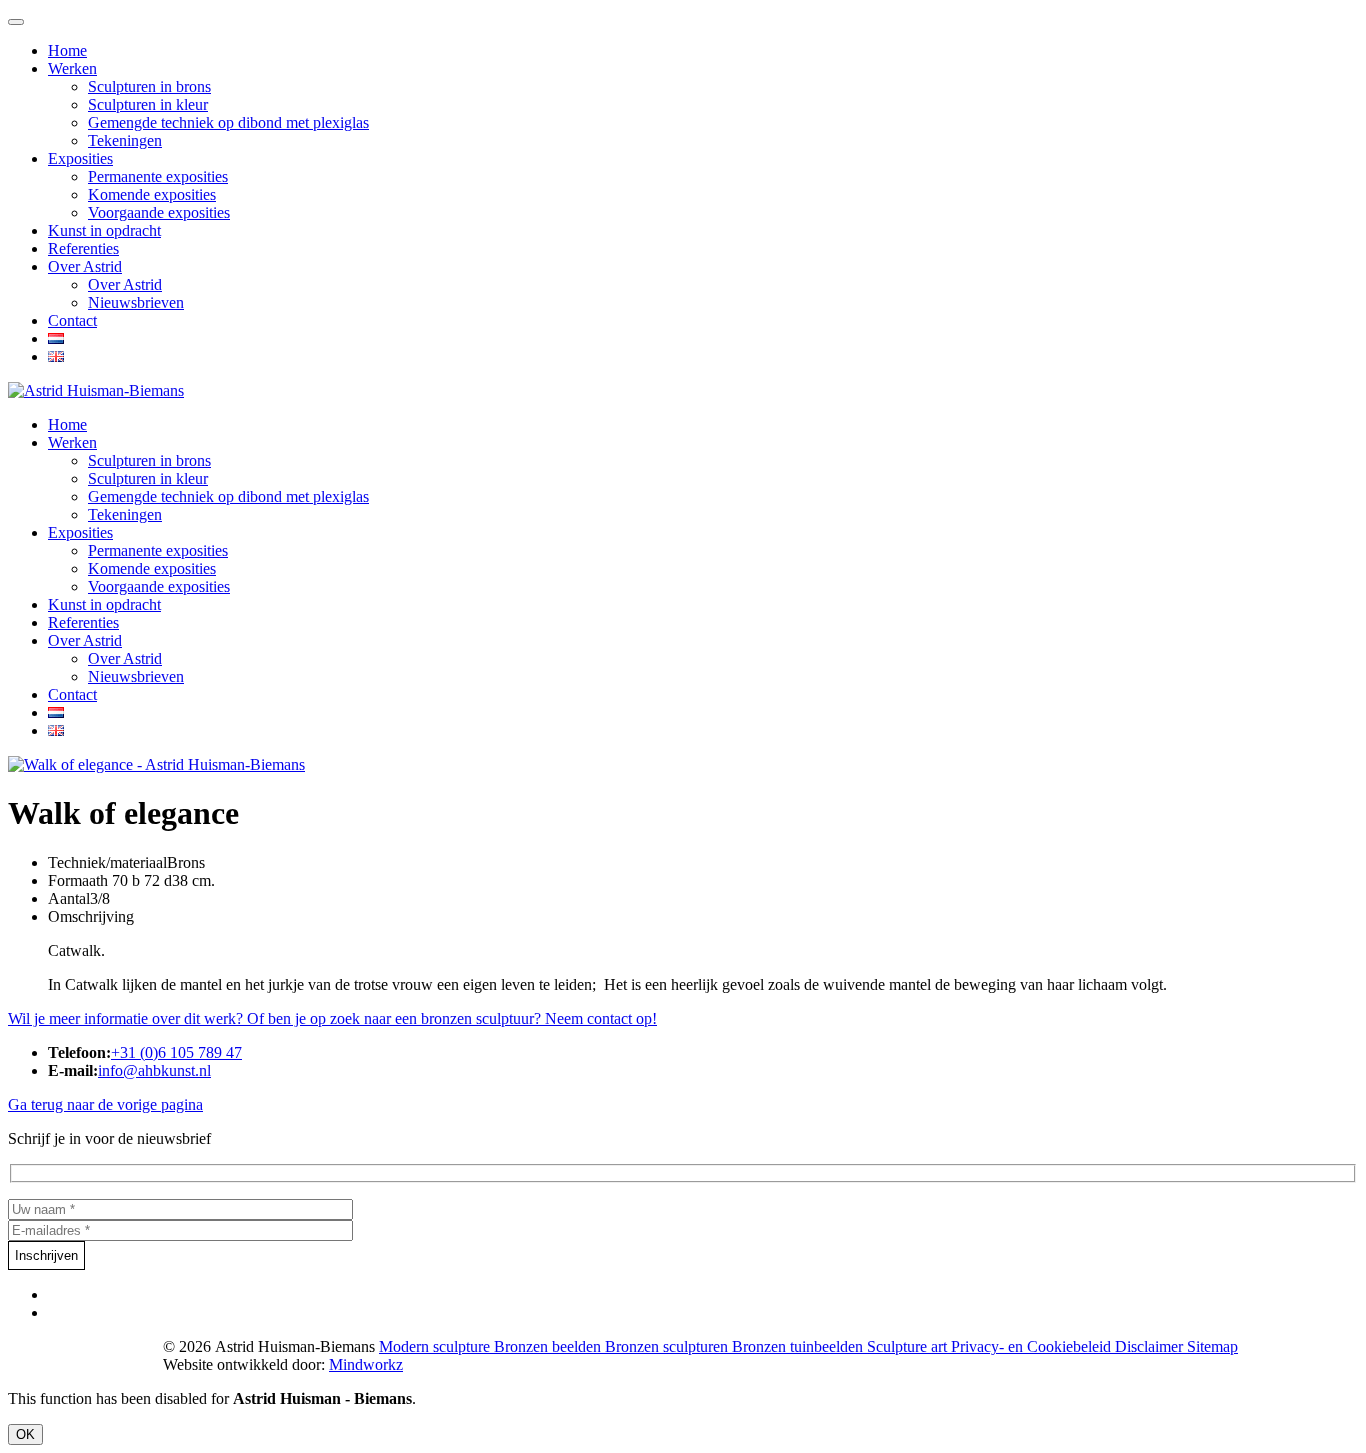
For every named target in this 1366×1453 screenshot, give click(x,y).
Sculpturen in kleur (148, 104)
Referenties (83, 248)
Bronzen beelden (549, 1346)
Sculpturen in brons (149, 86)
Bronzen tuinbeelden (799, 1346)
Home (67, 50)
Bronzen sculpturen (668, 1346)
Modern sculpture (436, 1346)
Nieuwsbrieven (136, 302)
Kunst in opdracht (104, 230)
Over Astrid (85, 266)
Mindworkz (366, 1364)
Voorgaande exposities (159, 212)
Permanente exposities (158, 176)
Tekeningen (125, 140)
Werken (72, 68)
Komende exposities (152, 194)
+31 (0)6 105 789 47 (176, 1052)
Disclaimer (1151, 1346)
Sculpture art (909, 1346)
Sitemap (1212, 1346)
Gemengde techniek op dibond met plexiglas (228, 122)
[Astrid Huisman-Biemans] (96, 390)
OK (25, 1434)
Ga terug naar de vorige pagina (105, 1104)
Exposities (80, 158)
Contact (72, 320)
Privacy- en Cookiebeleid (1033, 1346)
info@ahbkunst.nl (154, 1070)
